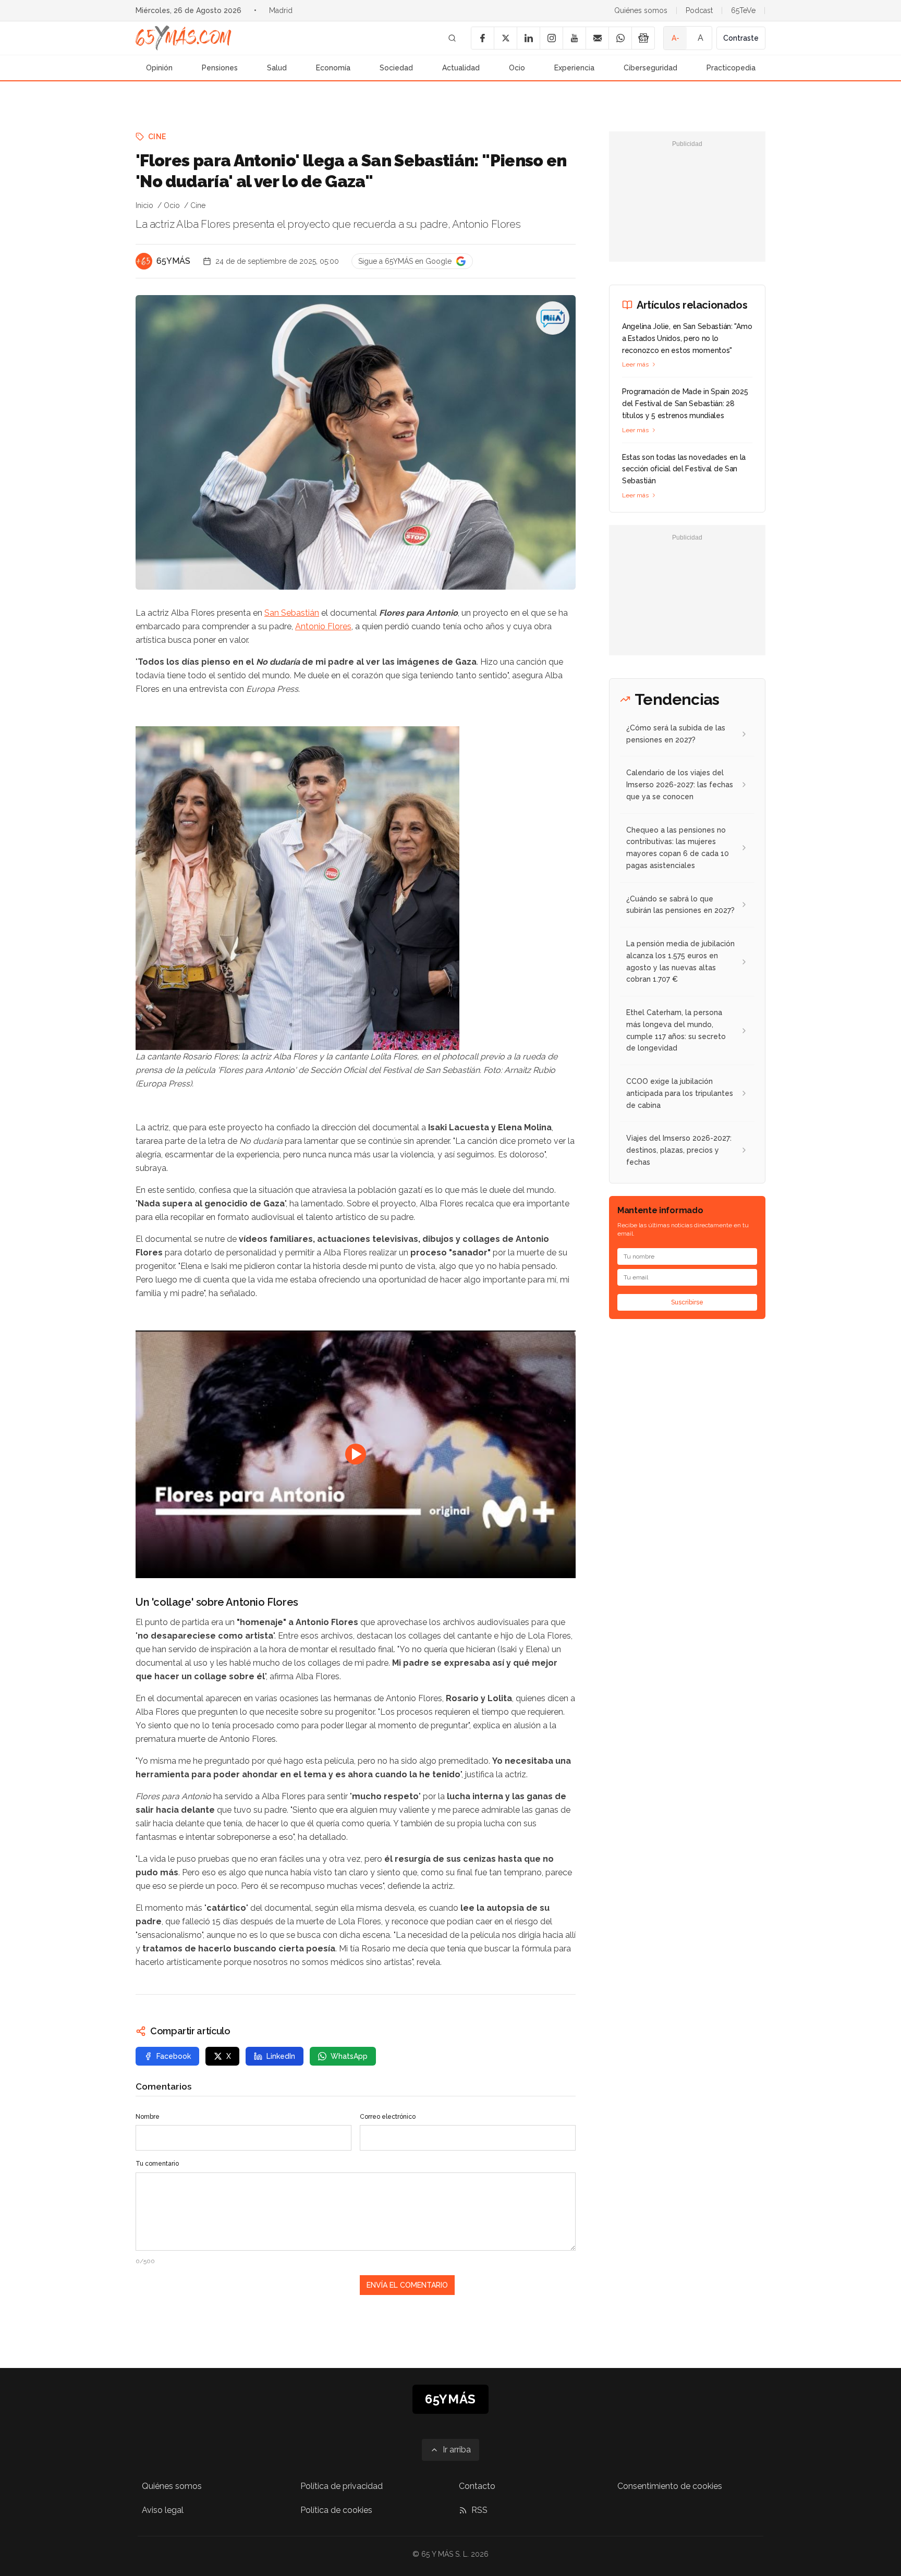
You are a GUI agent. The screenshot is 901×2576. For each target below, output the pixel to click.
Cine (157, 137)
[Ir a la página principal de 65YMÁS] (184, 38)
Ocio (517, 68)
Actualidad (461, 68)
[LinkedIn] (528, 38)
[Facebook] (482, 38)
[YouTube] (574, 38)
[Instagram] (551, 38)
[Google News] (643, 38)
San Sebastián (292, 613)
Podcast (699, 10)
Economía (333, 68)
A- (675, 38)
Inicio (144, 205)
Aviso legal (163, 2510)
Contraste (741, 38)
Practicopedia (731, 68)
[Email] (597, 38)
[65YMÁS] (144, 261)
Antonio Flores (323, 626)
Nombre (148, 2117)
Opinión (159, 68)
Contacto (477, 2486)
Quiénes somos (641, 10)
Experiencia (574, 68)
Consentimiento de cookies (670, 2486)
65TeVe (743, 10)
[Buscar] (452, 38)
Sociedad (396, 68)
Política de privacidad (342, 2486)
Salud (277, 68)
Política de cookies (336, 2510)
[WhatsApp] (620, 38)
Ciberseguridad (650, 68)
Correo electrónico (388, 2117)
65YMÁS (173, 261)
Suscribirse (687, 1302)
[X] (505, 38)
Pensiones (220, 68)
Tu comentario (157, 2164)
